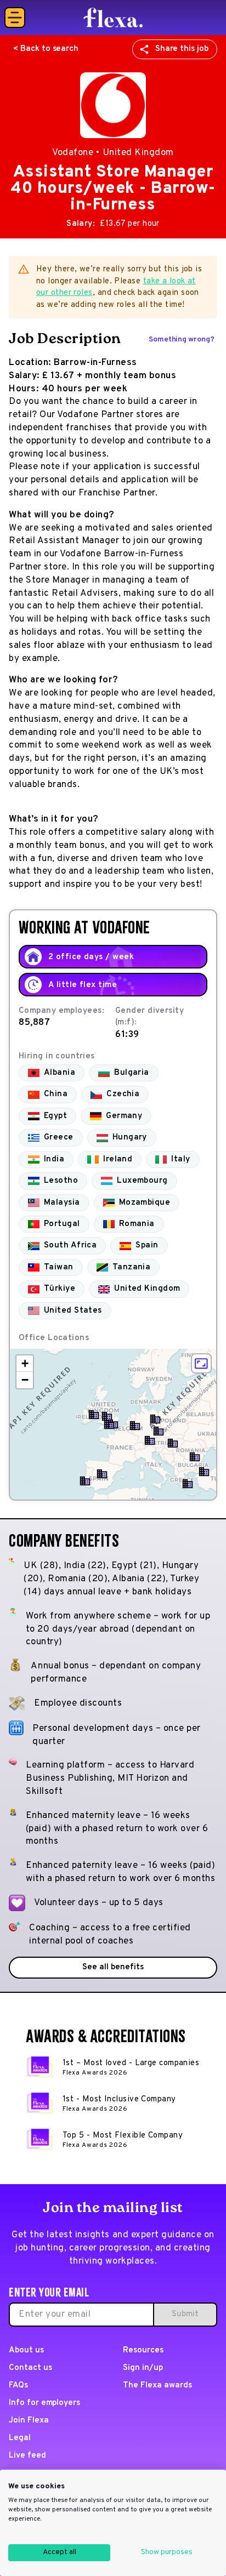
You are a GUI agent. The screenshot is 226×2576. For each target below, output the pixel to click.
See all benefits (113, 1967)
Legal (20, 2438)
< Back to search (46, 49)
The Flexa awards (157, 2386)
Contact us (30, 2368)
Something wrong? (182, 340)
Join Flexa (29, 2421)
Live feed (27, 2456)
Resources (143, 2350)
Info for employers (44, 2403)
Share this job (182, 49)
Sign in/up (143, 2368)
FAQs (18, 2386)
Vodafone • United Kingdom (113, 153)
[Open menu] (15, 18)
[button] (109, 1424)
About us (26, 2350)
